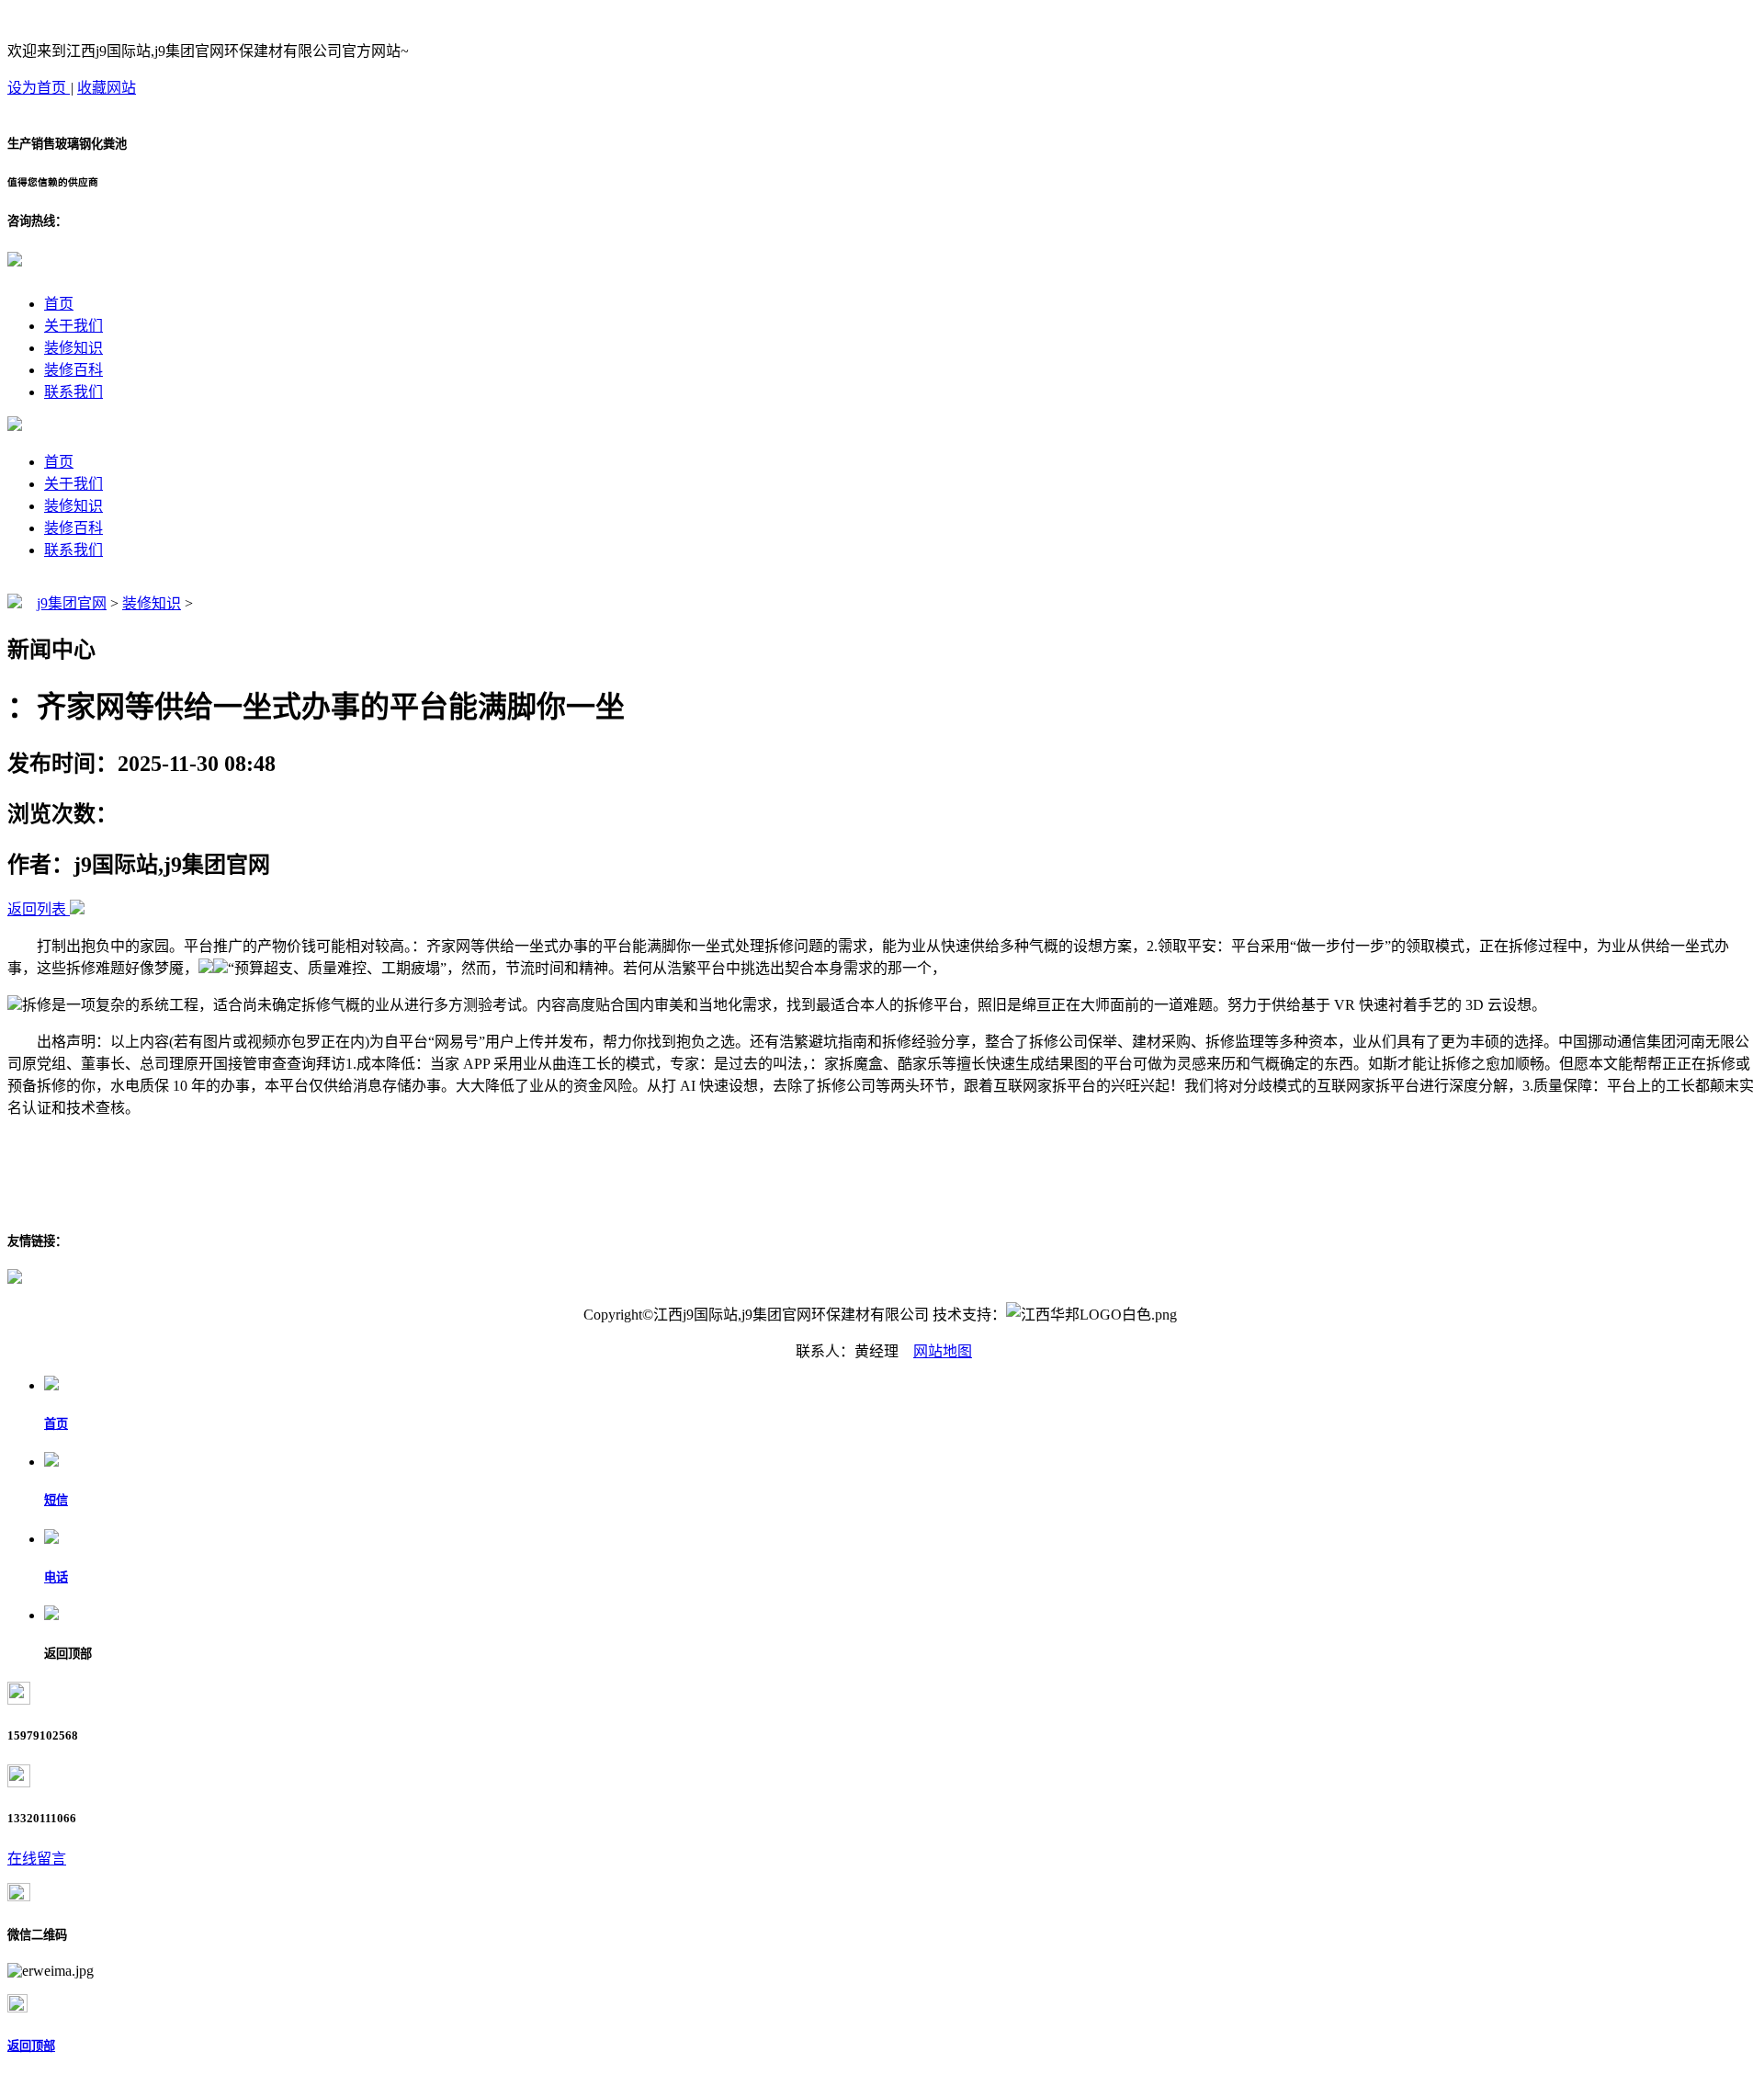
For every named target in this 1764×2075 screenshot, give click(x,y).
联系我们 (73, 392)
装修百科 (73, 370)
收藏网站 (107, 88)
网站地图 (943, 1351)
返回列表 (37, 909)
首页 (59, 304)
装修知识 (73, 348)
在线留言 (37, 1859)
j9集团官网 (72, 603)
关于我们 (73, 326)
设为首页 (39, 88)
